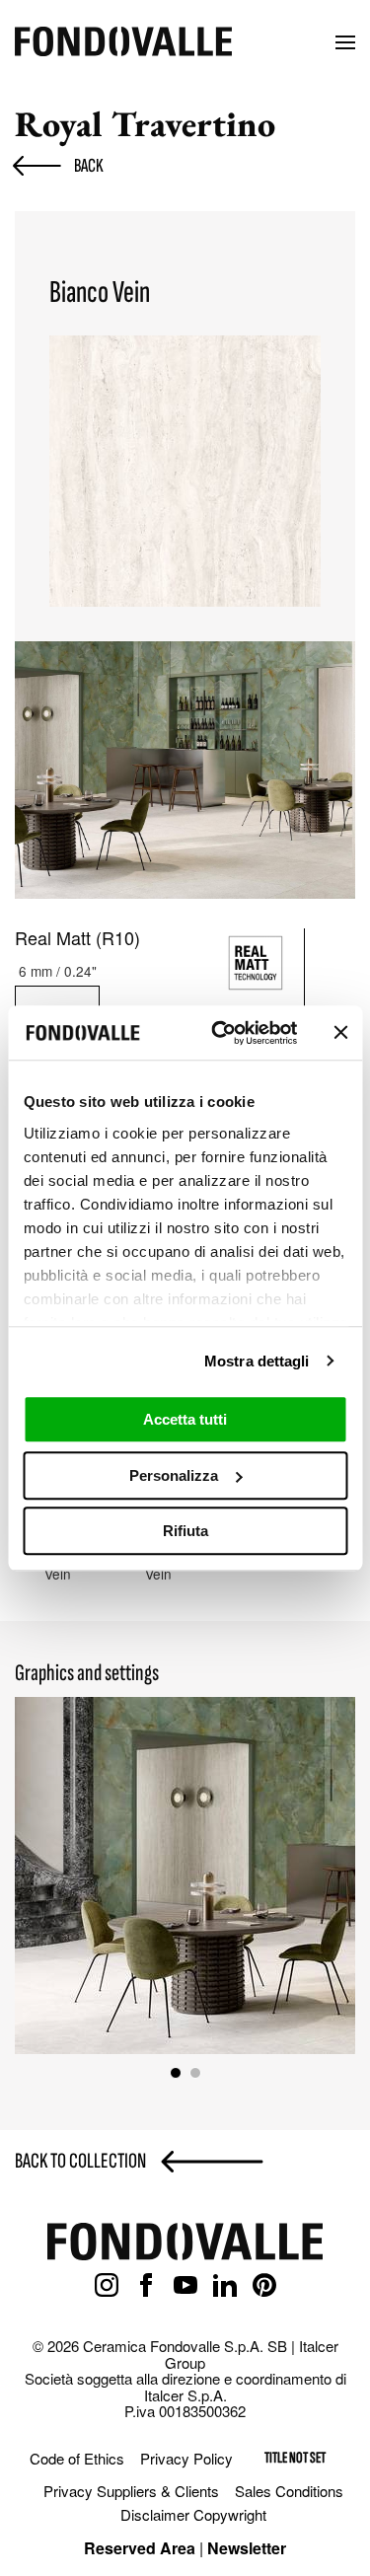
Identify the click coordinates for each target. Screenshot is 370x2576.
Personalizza (174, 1475)
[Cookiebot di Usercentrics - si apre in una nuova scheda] (221, 1033)
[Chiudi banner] (340, 1033)
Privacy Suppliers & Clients (131, 2491)
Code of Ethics (77, 2458)
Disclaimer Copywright (193, 2514)
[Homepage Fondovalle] (123, 43)
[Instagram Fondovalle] (107, 2286)
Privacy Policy (186, 2458)
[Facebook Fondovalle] (146, 2286)
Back (89, 166)
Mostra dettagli (257, 1361)
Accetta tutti (185, 1419)
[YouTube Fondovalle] (185, 2286)
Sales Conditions (289, 2491)
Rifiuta (185, 1531)
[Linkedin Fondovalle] (225, 2286)
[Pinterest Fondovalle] (264, 2286)
